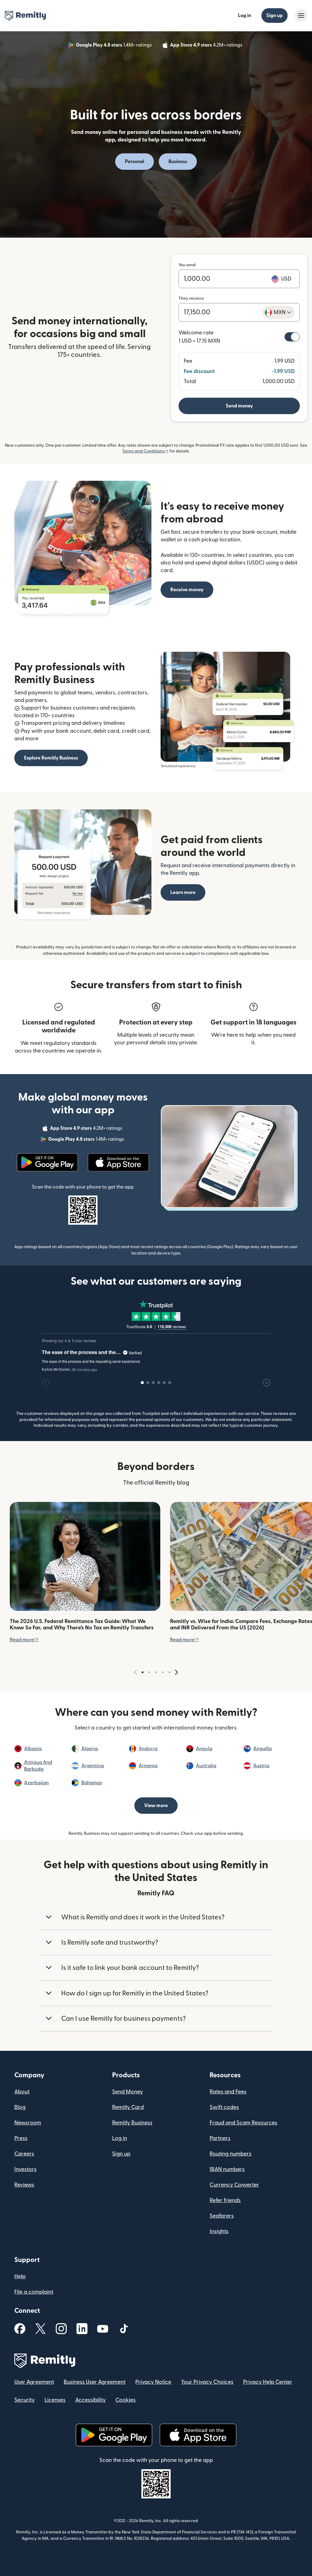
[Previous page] (136, 1672)
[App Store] (118, 1162)
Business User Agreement (95, 2382)
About (22, 2092)
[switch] (292, 337)
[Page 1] (143, 1672)
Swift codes (224, 2107)
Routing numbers (230, 2154)
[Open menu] (301, 16)
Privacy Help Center (268, 2382)
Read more (24, 1640)
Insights (219, 2231)
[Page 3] (156, 1672)
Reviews (24, 2185)
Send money (239, 406)
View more (156, 1806)
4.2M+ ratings (207, 46)
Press (21, 2138)
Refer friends (225, 2200)
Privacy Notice (153, 2382)
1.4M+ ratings (114, 46)
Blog (20, 2107)
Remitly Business (132, 2123)
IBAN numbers (227, 2169)
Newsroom (28, 2123)
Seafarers (222, 2216)
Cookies (126, 2400)
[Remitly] (25, 16)
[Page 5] (169, 1672)
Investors (25, 2169)
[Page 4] (163, 1672)
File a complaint (34, 2292)
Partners (220, 2138)
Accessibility (90, 2400)
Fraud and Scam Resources (243, 2123)
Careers (24, 2154)
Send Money (128, 2092)
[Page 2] (149, 1672)
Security (25, 2400)
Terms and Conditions (145, 451)
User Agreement (34, 2382)
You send (187, 265)
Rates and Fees (228, 2092)
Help (20, 2276)
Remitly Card (128, 2107)
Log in (245, 16)
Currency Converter (234, 2185)
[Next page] (176, 1672)
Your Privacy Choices (207, 2382)
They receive (191, 298)
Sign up (275, 16)
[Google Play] (47, 1162)
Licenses (55, 2400)
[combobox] (278, 312)
